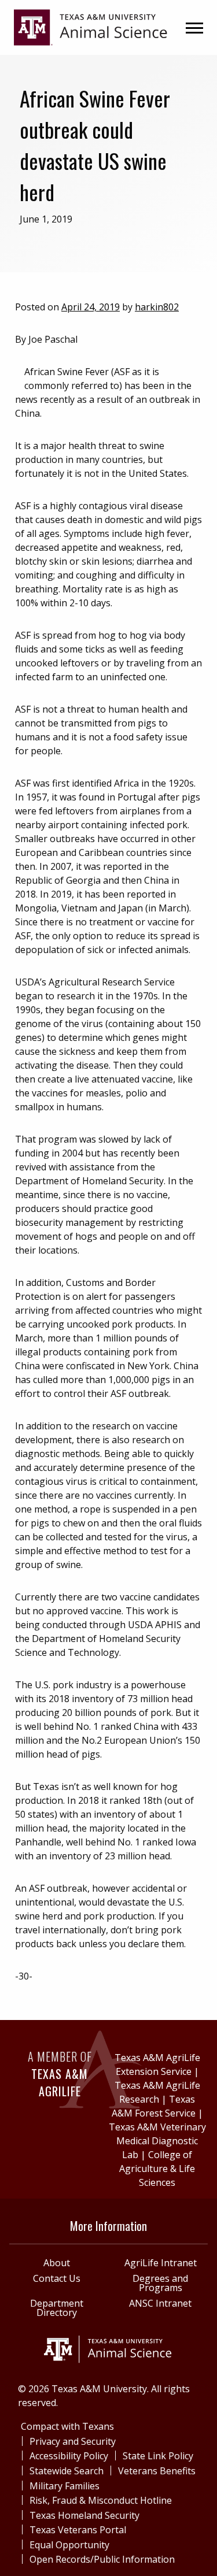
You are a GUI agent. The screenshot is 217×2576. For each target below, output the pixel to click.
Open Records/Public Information (102, 2559)
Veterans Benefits (157, 2471)
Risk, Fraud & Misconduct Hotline (101, 2500)
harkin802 (157, 307)
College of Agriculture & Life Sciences (157, 2169)
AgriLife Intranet (161, 2263)
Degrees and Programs (160, 2283)
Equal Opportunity (69, 2545)
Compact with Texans (67, 2426)
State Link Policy (158, 2456)
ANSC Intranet (160, 2303)
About (57, 2263)
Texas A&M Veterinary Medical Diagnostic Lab (157, 2141)
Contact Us (57, 2278)
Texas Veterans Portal (78, 2530)
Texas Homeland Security (84, 2515)
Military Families (65, 2486)
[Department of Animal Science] (91, 27)
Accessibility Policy (69, 2456)
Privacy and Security (73, 2441)
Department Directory (57, 2308)
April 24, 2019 (91, 307)
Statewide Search (67, 2471)
